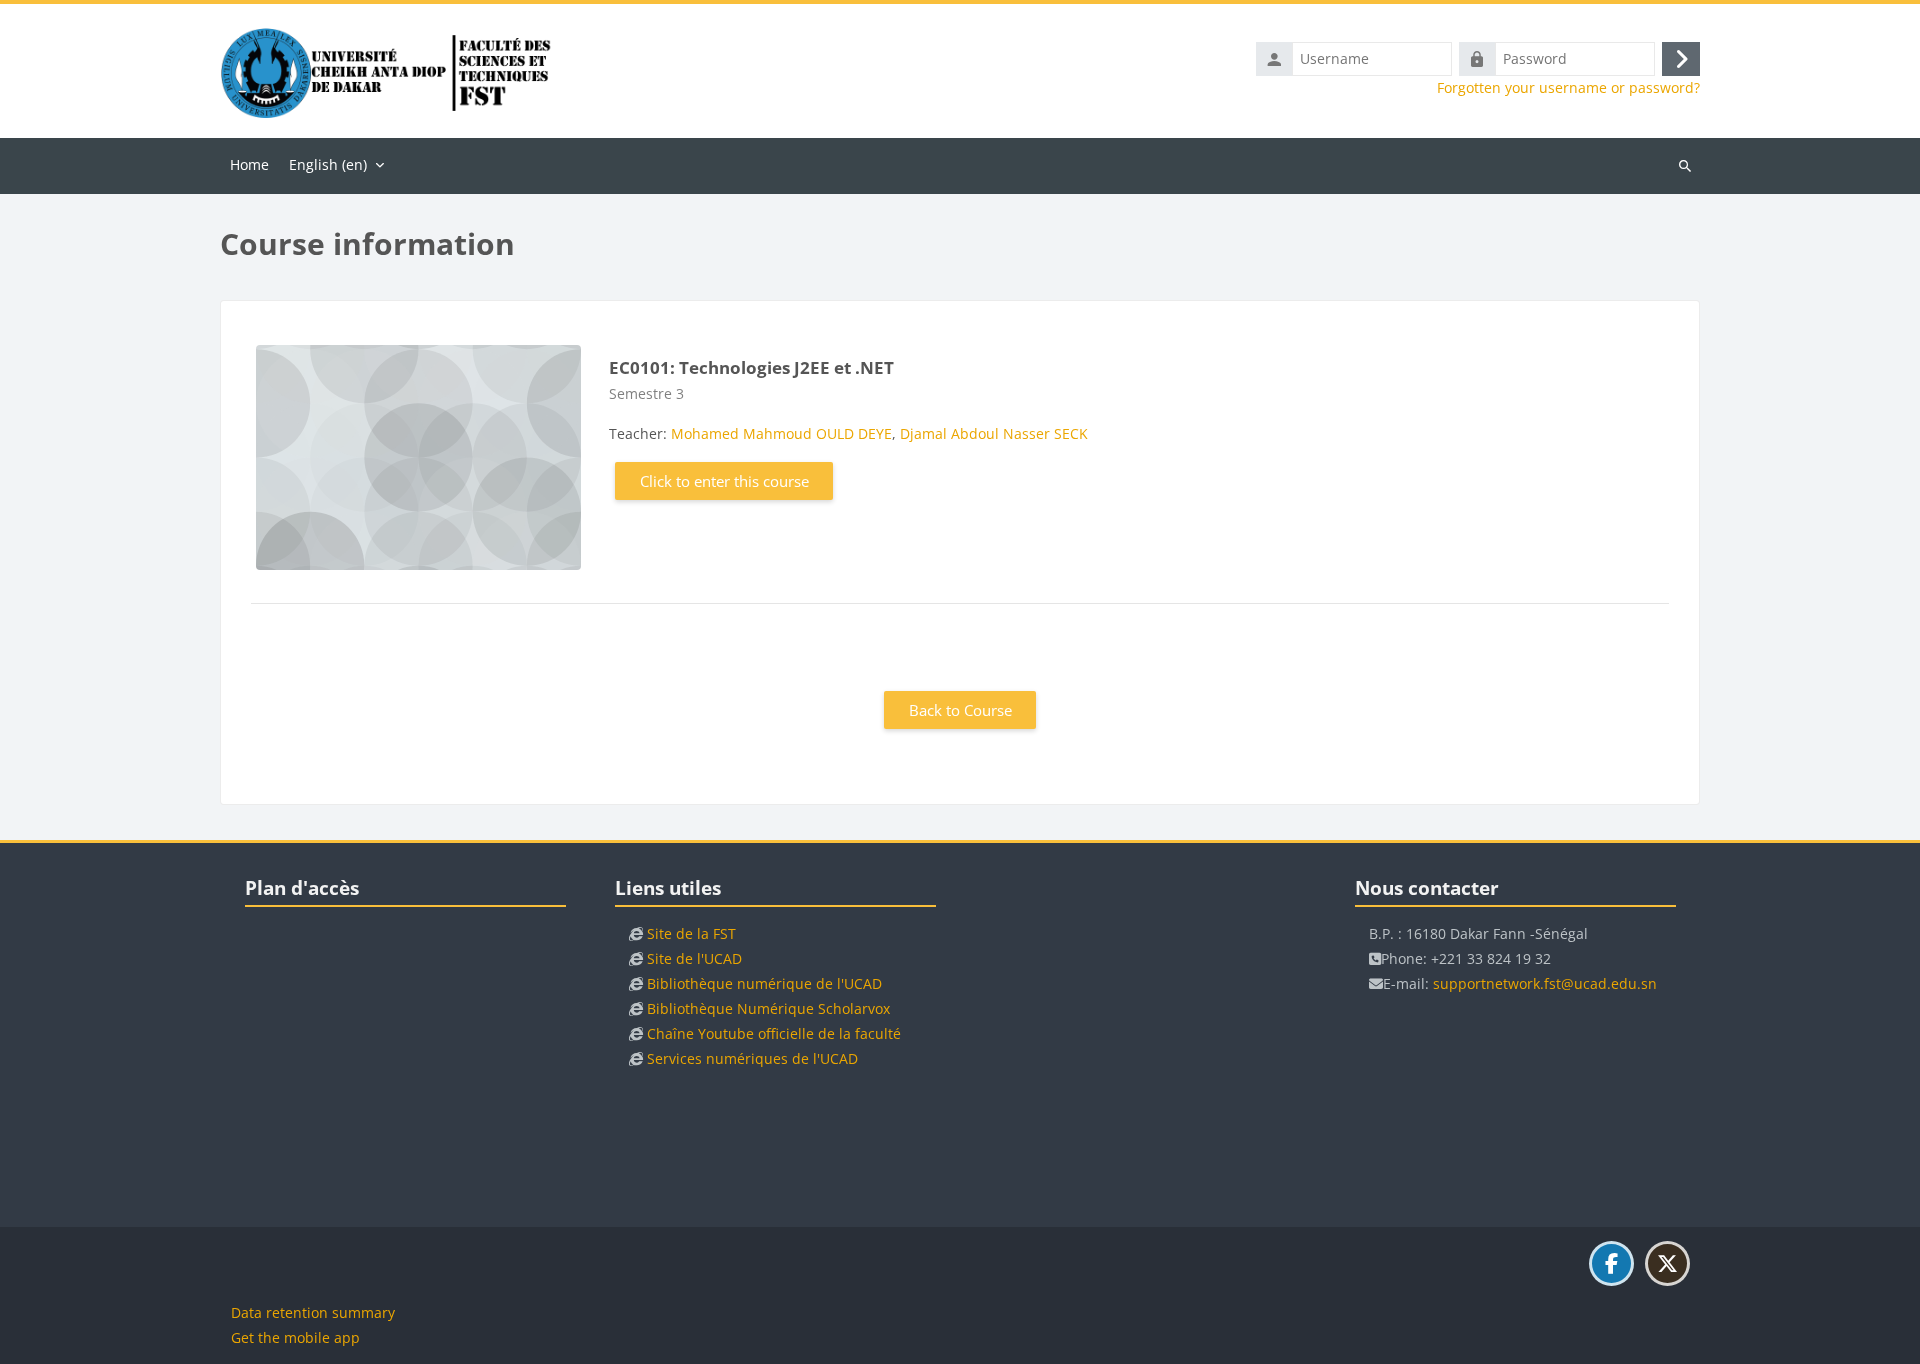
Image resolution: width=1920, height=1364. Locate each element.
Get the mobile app (295, 1337)
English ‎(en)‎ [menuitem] (328, 164)
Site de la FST (691, 933)
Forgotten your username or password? (1568, 88)
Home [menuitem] (249, 164)
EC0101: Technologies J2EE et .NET (751, 367)
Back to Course (960, 710)
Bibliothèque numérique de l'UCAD (764, 983)
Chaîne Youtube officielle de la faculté (774, 1033)
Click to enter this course (724, 481)
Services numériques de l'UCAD (752, 1058)
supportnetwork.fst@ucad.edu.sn (1545, 983)
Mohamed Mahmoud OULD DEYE (781, 433)
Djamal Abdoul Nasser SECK (994, 433)
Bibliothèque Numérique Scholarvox (768, 1008)
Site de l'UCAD (694, 958)
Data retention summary (313, 1312)
